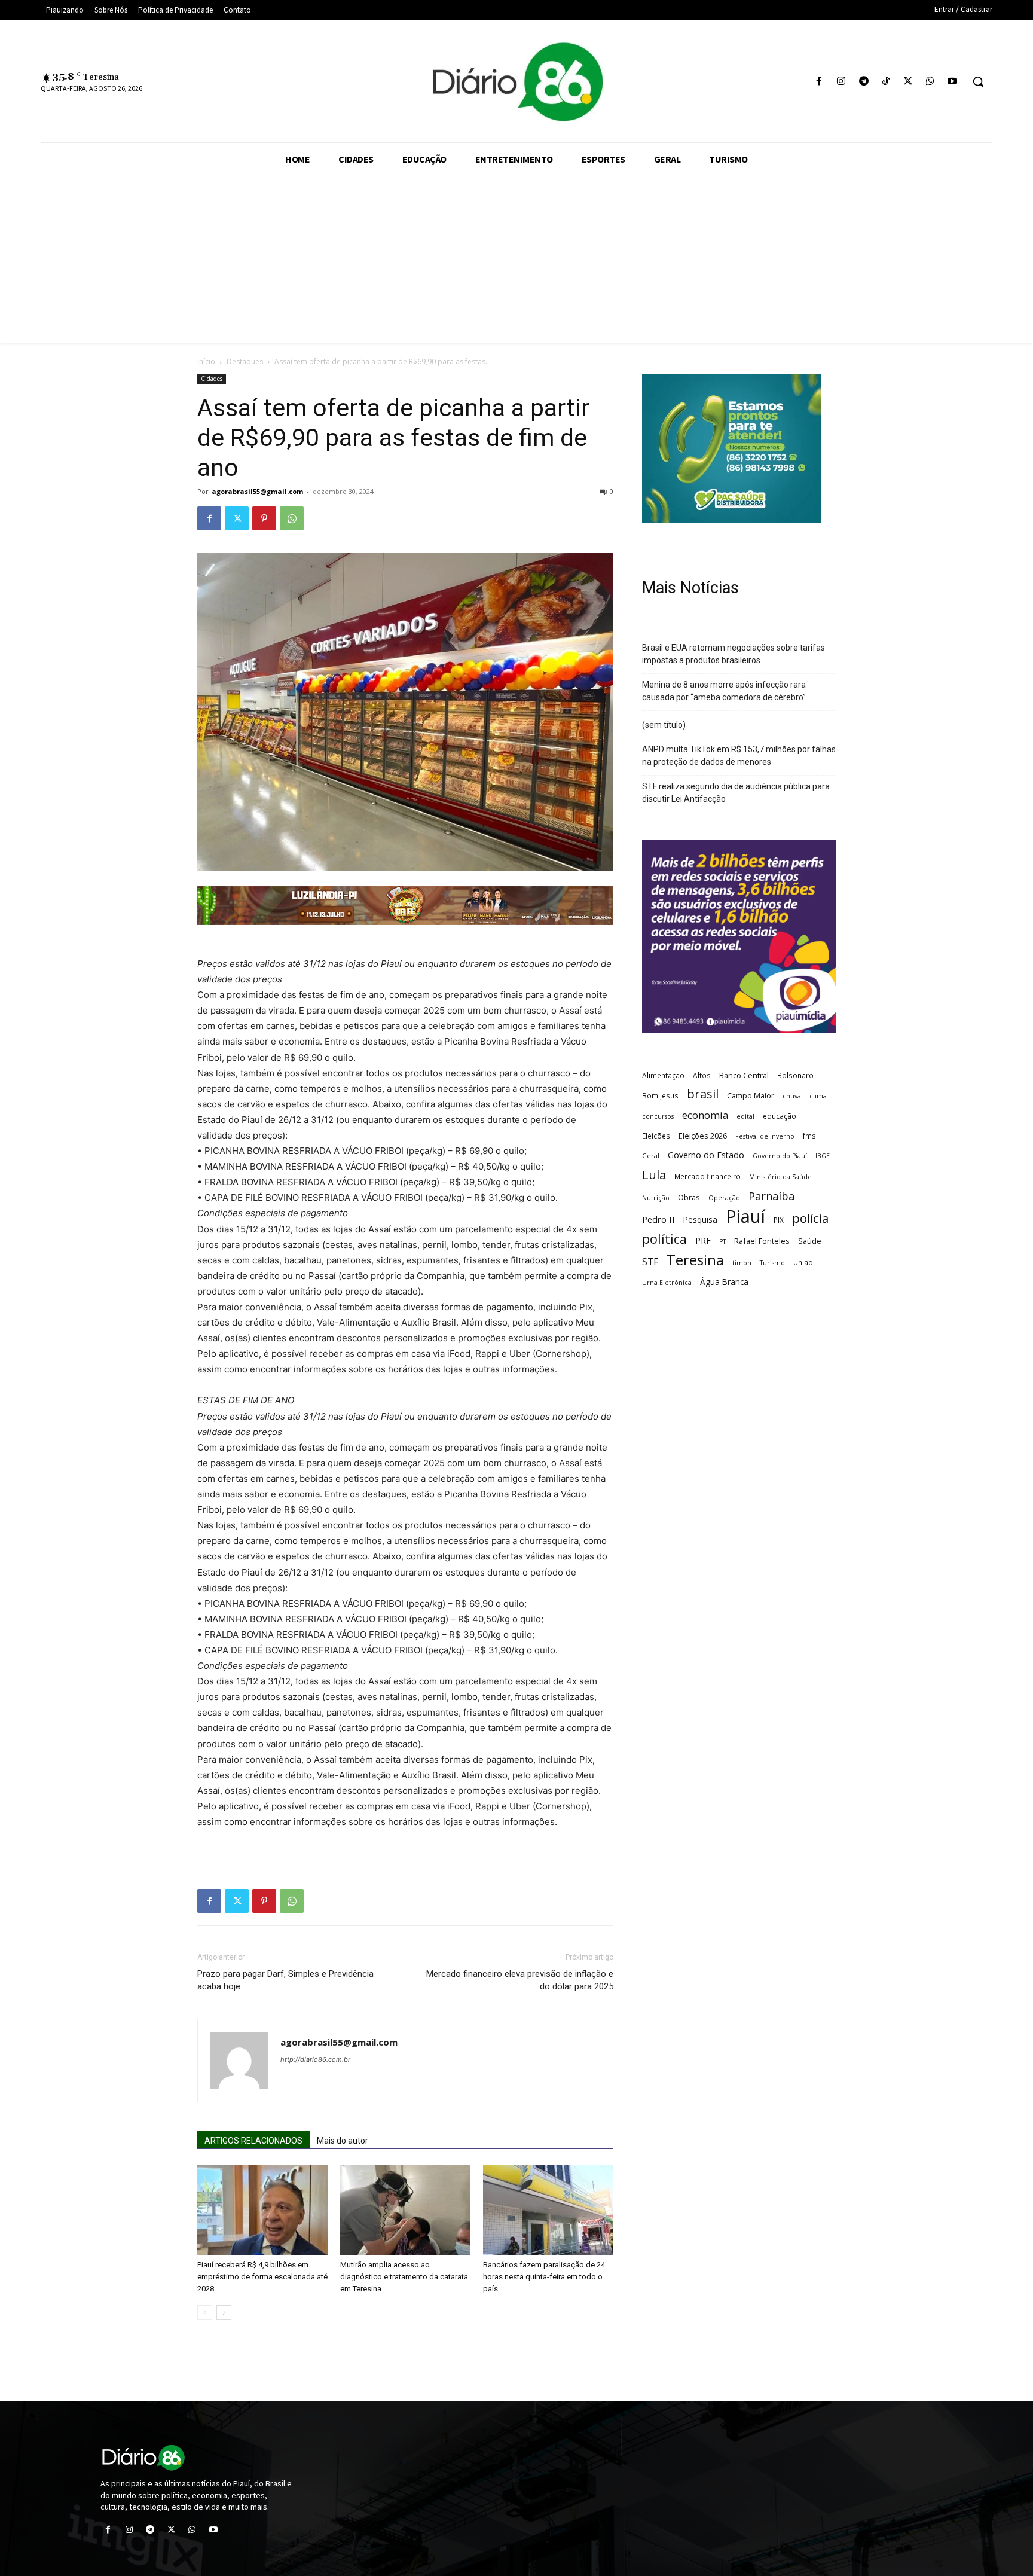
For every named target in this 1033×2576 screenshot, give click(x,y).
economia (705, 1115)
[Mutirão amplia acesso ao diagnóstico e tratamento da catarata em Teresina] (405, 2210)
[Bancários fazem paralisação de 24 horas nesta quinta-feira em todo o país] (548, 2210)
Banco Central (744, 1075)
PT (722, 1241)
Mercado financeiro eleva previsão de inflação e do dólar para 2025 (520, 1980)
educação (780, 1116)
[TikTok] (886, 82)
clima (818, 1096)
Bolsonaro (795, 1075)
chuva (792, 1096)
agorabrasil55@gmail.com (257, 491)
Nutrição (656, 1198)
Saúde (810, 1241)
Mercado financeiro (707, 1176)
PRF (703, 1240)
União (803, 1262)
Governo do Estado (706, 1155)
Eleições (656, 1136)
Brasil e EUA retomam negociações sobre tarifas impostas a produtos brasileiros (734, 654)
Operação (724, 1198)
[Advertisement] (516, 260)
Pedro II (658, 1219)
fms (809, 1136)
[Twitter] (908, 82)
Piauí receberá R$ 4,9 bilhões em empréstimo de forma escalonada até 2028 (262, 2277)
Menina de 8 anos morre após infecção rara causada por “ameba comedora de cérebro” (724, 691)
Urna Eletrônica (667, 1283)
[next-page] (224, 2313)
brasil (703, 1094)
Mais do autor (343, 2141)
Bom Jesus (660, 1095)
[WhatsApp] (930, 82)
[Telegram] (864, 82)
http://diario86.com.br (315, 2059)
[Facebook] (819, 82)
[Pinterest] (264, 518)
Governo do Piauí (780, 1156)
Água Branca (724, 1282)
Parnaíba (771, 1196)
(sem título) (664, 725)
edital (745, 1116)
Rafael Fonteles (762, 1241)
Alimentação (663, 1075)
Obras (689, 1197)
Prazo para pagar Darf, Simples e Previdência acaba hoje (285, 1980)
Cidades (212, 379)
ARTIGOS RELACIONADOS (253, 2141)
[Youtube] (953, 82)
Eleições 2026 (703, 1136)
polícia (810, 1218)
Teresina (695, 1260)
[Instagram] (841, 82)
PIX (779, 1220)
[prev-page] (205, 2313)
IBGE (823, 1156)
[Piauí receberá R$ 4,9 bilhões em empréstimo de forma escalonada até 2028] (262, 2210)
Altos (702, 1075)
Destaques (245, 361)
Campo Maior (751, 1095)
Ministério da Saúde (780, 1177)
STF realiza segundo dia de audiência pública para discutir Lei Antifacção (736, 793)
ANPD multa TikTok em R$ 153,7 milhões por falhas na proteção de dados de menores (739, 756)
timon (742, 1263)
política (664, 1239)
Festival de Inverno (765, 1136)
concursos (658, 1116)
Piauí (745, 1217)
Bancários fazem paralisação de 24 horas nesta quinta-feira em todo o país (544, 2277)
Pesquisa (700, 1220)
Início (206, 361)
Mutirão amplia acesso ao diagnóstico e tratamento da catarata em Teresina (404, 2277)
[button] (978, 81)
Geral (651, 1156)
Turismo (772, 1263)
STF (650, 1262)
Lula (654, 1175)
